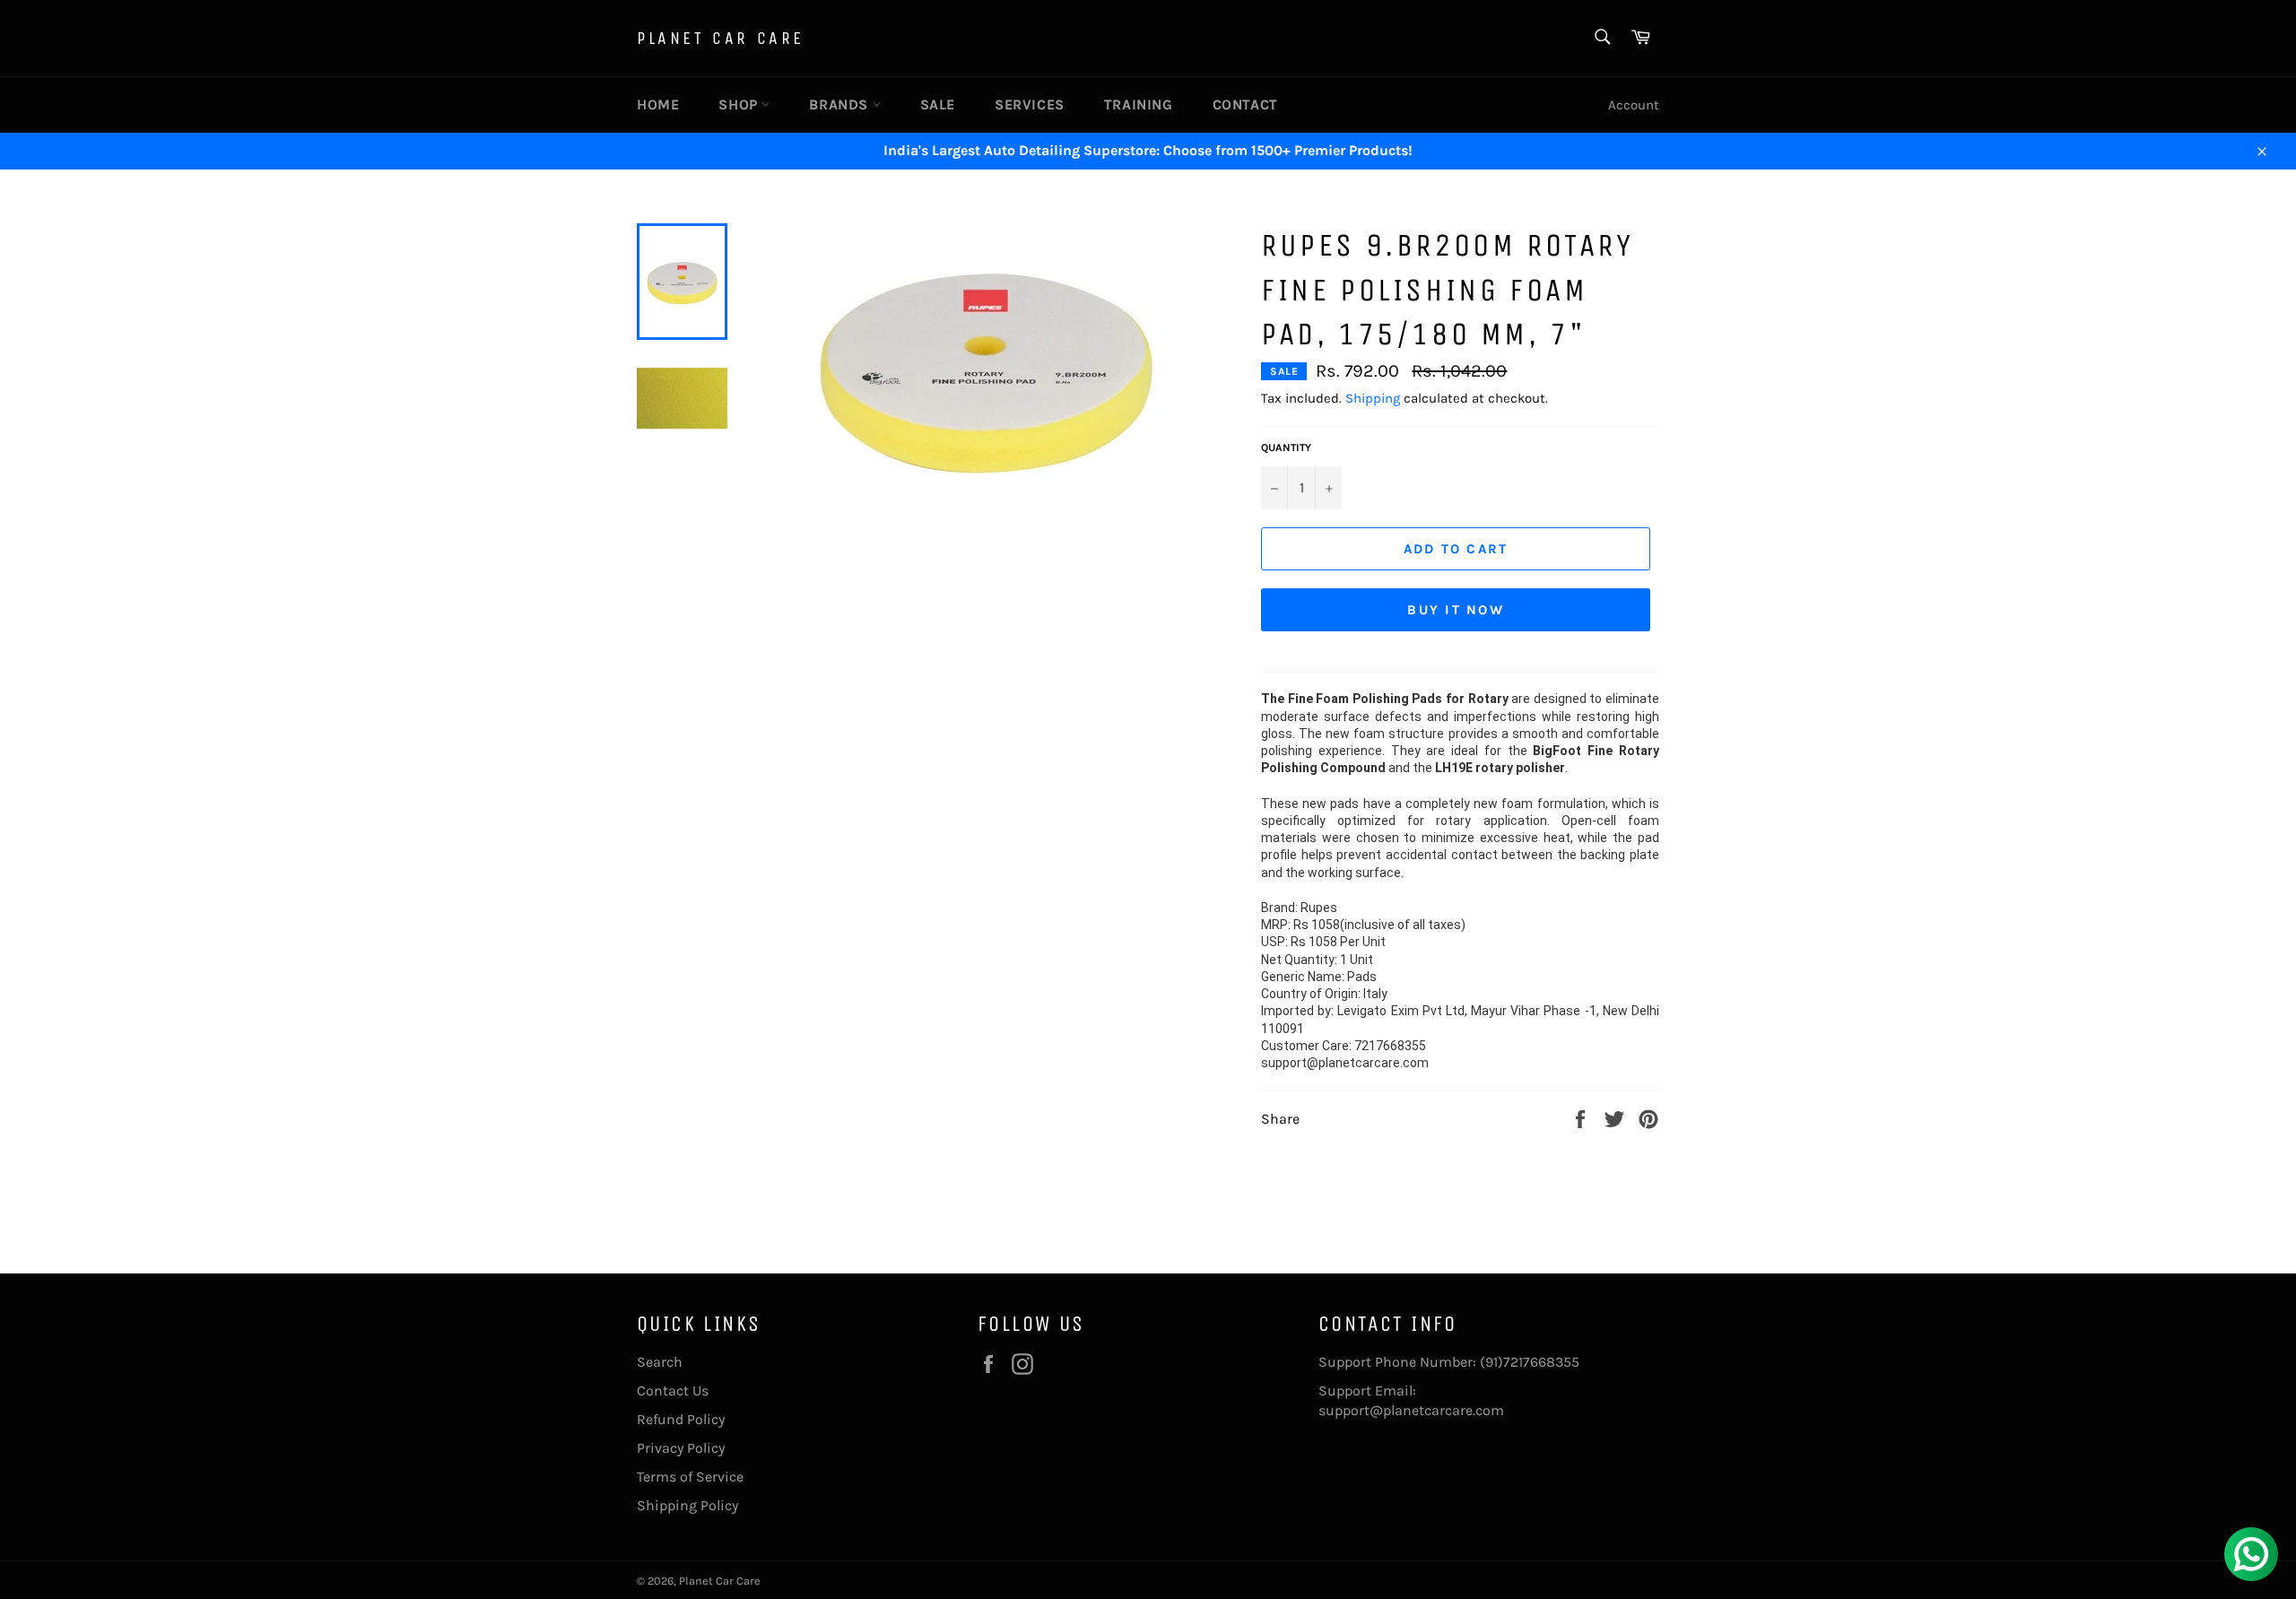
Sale (938, 104)
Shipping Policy (687, 1505)
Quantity (1286, 448)
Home (658, 104)
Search (660, 1362)
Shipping (1373, 398)
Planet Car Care (721, 38)
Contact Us (673, 1390)
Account (1634, 105)
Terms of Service (690, 1477)
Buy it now (1456, 610)
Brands (840, 104)
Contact (1245, 104)
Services (1030, 104)
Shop (740, 104)
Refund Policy (681, 1419)
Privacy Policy (681, 1448)
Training (1139, 104)
